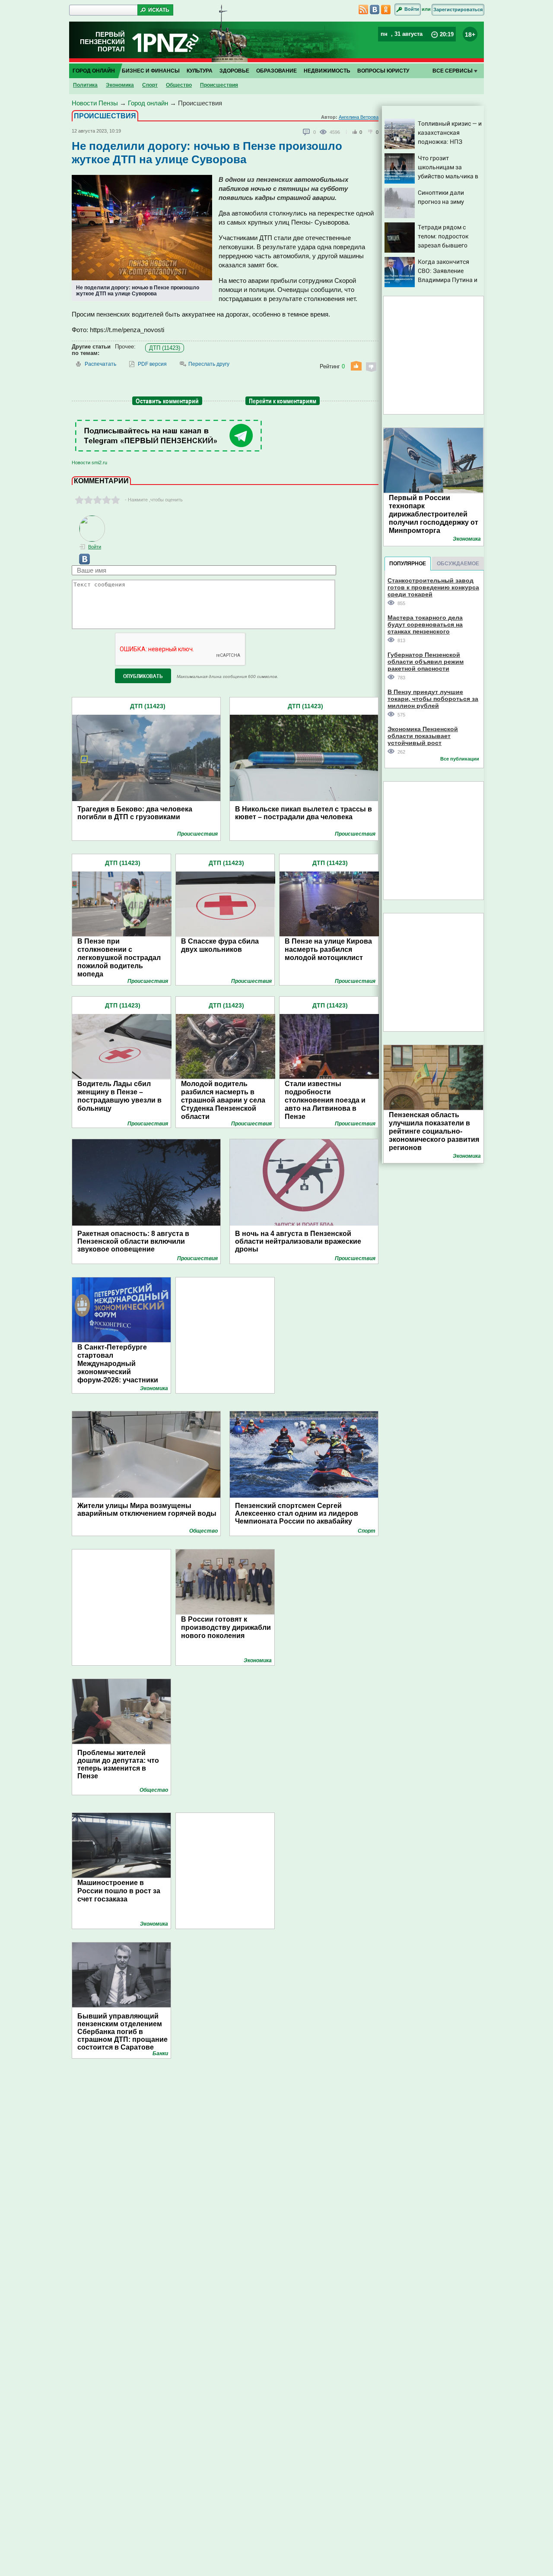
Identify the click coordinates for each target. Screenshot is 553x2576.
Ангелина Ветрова (359, 117)
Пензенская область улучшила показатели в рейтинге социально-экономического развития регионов (434, 1131)
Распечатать (100, 364)
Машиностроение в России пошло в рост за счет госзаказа (119, 1891)
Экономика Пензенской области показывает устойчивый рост (423, 736)
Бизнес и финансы (151, 71)
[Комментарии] (307, 132)
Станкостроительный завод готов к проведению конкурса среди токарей (433, 587)
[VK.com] (81, 563)
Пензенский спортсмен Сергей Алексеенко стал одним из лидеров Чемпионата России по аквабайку (297, 1513)
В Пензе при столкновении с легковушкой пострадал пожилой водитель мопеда (119, 958)
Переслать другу (209, 364)
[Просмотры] (325, 132)
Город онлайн (94, 71)
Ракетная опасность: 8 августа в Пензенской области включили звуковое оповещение (133, 1241)
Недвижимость (327, 71)
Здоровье (234, 71)
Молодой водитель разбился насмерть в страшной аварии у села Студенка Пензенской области (223, 1100)
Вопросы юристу (383, 71)
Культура (200, 71)
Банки (160, 2053)
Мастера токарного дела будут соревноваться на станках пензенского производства (425, 624)
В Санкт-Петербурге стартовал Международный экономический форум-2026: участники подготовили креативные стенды (122, 1372)
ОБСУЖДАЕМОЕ (458, 564)
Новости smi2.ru (89, 463)
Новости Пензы (95, 103)
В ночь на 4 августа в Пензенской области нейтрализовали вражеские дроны (298, 1241)
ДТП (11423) (165, 348)
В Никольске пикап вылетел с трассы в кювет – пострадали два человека (304, 813)
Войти (412, 9)
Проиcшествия (219, 85)
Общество (179, 85)
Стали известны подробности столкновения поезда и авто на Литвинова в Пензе (325, 1100)
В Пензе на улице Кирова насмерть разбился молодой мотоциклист (328, 949)
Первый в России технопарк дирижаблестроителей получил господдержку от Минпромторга (434, 514)
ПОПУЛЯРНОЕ (408, 564)
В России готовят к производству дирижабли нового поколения (226, 1627)
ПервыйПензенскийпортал (102, 42)
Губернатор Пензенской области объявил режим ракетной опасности (426, 661)
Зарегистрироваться (458, 10)
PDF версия (152, 364)
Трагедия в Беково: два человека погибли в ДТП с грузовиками (135, 813)
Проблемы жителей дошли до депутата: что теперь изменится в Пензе (118, 1764)
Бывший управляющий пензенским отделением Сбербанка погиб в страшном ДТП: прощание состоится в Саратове (122, 2032)
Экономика (120, 85)
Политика (85, 85)
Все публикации (460, 759)
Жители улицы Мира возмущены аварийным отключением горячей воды (147, 1510)
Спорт (150, 85)
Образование (276, 71)
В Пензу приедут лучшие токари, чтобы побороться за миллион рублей (433, 699)
